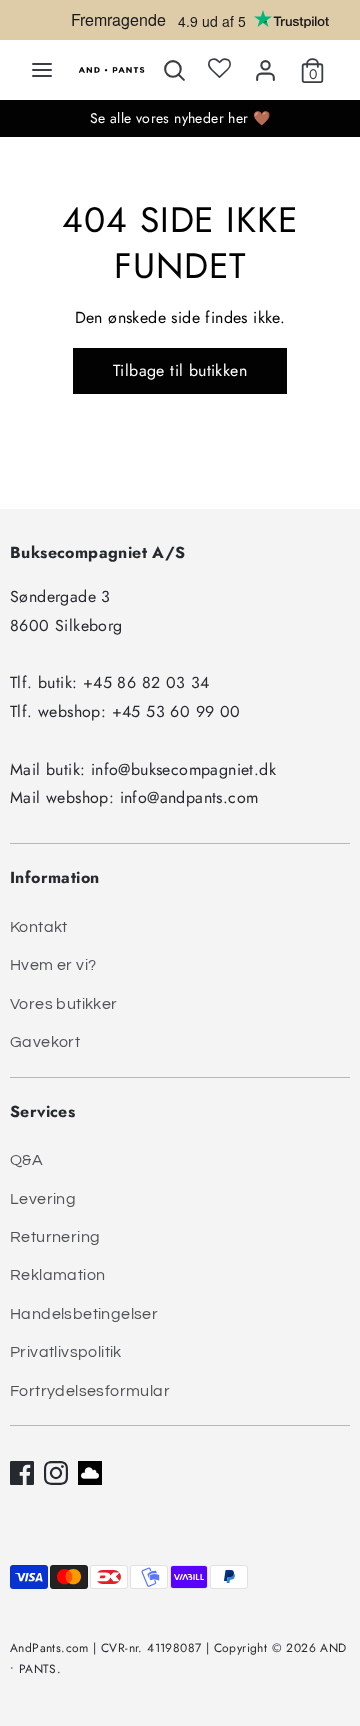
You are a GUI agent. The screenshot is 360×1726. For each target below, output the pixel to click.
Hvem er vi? (53, 965)
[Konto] (265, 66)
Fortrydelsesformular (90, 1391)
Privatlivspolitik (66, 1352)
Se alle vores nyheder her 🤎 (180, 118)
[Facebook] (22, 1473)
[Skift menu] (42, 70)
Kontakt (39, 927)
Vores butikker (64, 1004)
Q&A (26, 1160)
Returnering (55, 1237)
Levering (43, 1199)
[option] (180, 25)
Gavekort (45, 1042)
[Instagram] (56, 1473)
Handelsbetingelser (84, 1314)
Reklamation (57, 1275)
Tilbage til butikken (180, 370)
